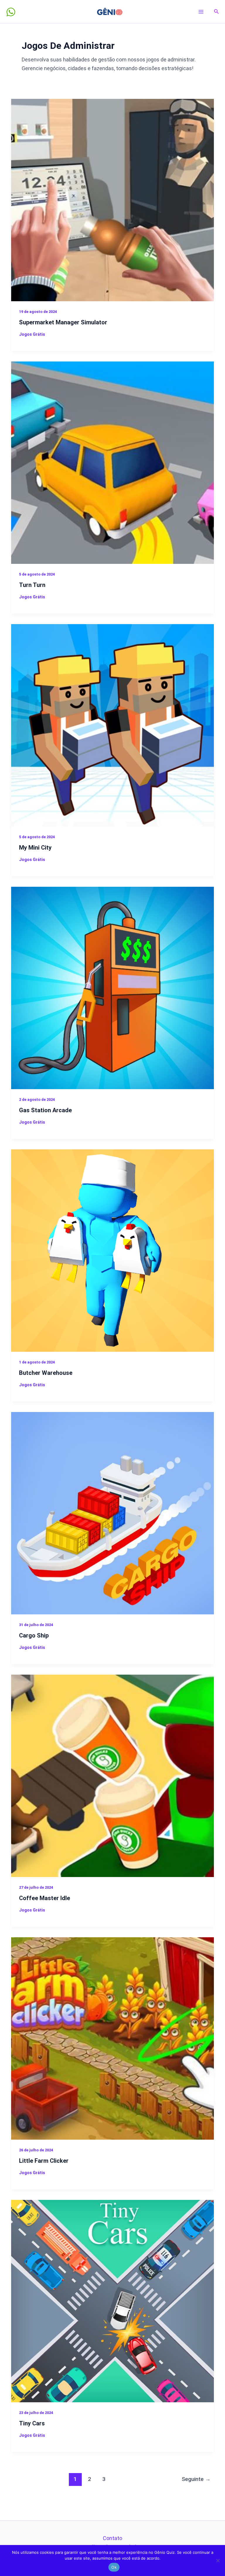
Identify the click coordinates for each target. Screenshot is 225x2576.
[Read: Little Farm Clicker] (112, 2038)
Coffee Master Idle (45, 1898)
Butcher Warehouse (46, 1373)
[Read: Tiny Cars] (112, 2300)
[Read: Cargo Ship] (112, 1513)
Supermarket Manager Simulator (63, 322)
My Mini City (35, 848)
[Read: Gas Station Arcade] (112, 987)
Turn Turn (32, 585)
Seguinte (196, 2479)
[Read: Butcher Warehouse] (112, 1250)
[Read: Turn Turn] (112, 462)
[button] (217, 12)
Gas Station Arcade (45, 1110)
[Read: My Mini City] (112, 725)
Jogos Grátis (32, 334)
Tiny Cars (32, 2423)
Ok (114, 2567)
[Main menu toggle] (201, 12)
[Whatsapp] (11, 12)
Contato (112, 2538)
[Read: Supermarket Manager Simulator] (112, 200)
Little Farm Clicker (44, 2161)
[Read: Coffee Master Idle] (112, 1775)
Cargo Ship (34, 1635)
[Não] (218, 2560)
